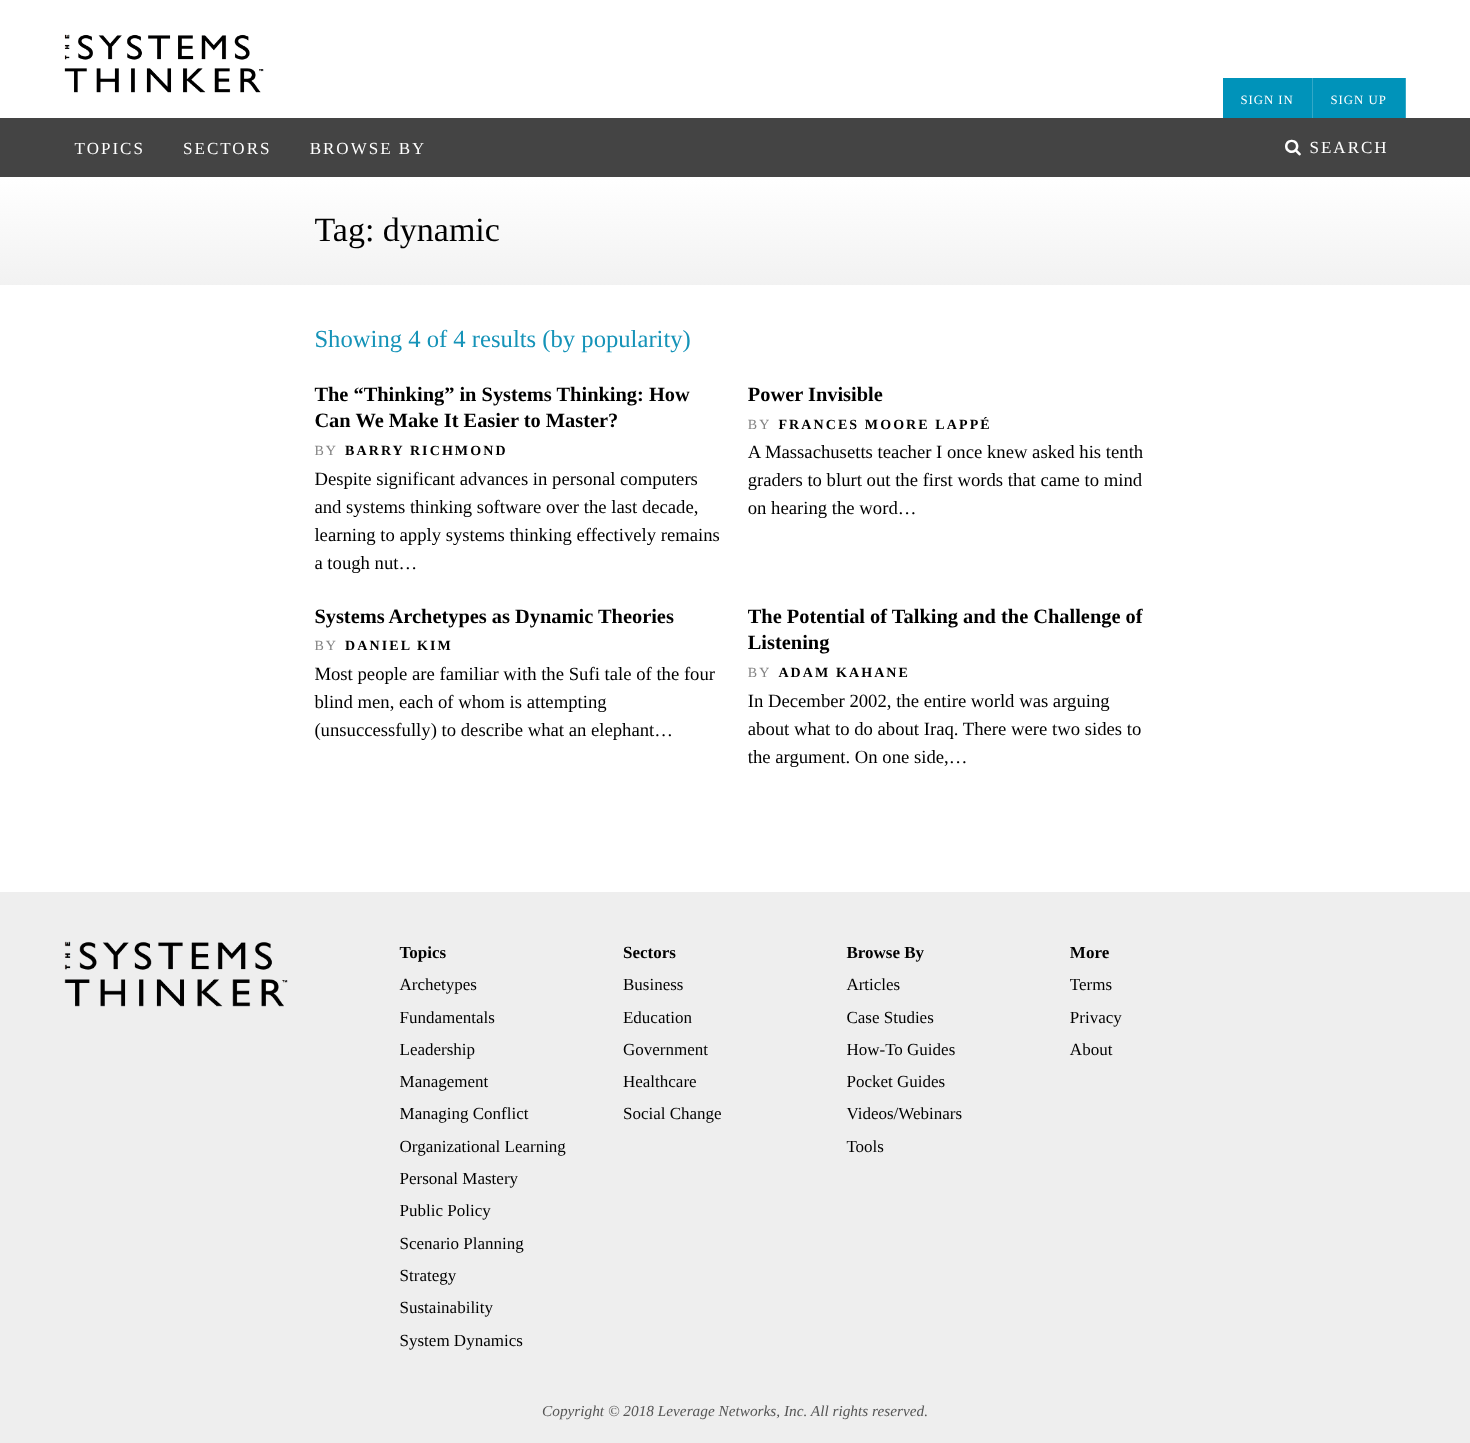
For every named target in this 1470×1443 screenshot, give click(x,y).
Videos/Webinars (904, 1113)
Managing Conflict (464, 1113)
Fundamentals (447, 1017)
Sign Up (1359, 100)
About (1091, 1049)
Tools (865, 1146)
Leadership (438, 1049)
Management (444, 1081)
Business (653, 984)
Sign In (1266, 100)
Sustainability (447, 1307)
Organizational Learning (483, 1146)
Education (657, 1017)
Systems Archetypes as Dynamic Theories (493, 617)
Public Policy (445, 1210)
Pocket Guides (895, 1081)
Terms (1091, 984)
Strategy (428, 1275)
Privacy (1096, 1017)
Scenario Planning (462, 1243)
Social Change (672, 1113)
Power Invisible (815, 395)
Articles (873, 984)
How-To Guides (900, 1049)
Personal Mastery (459, 1178)
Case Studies (889, 1017)
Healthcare (660, 1081)
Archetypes (438, 984)
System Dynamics (461, 1340)
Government (665, 1049)
